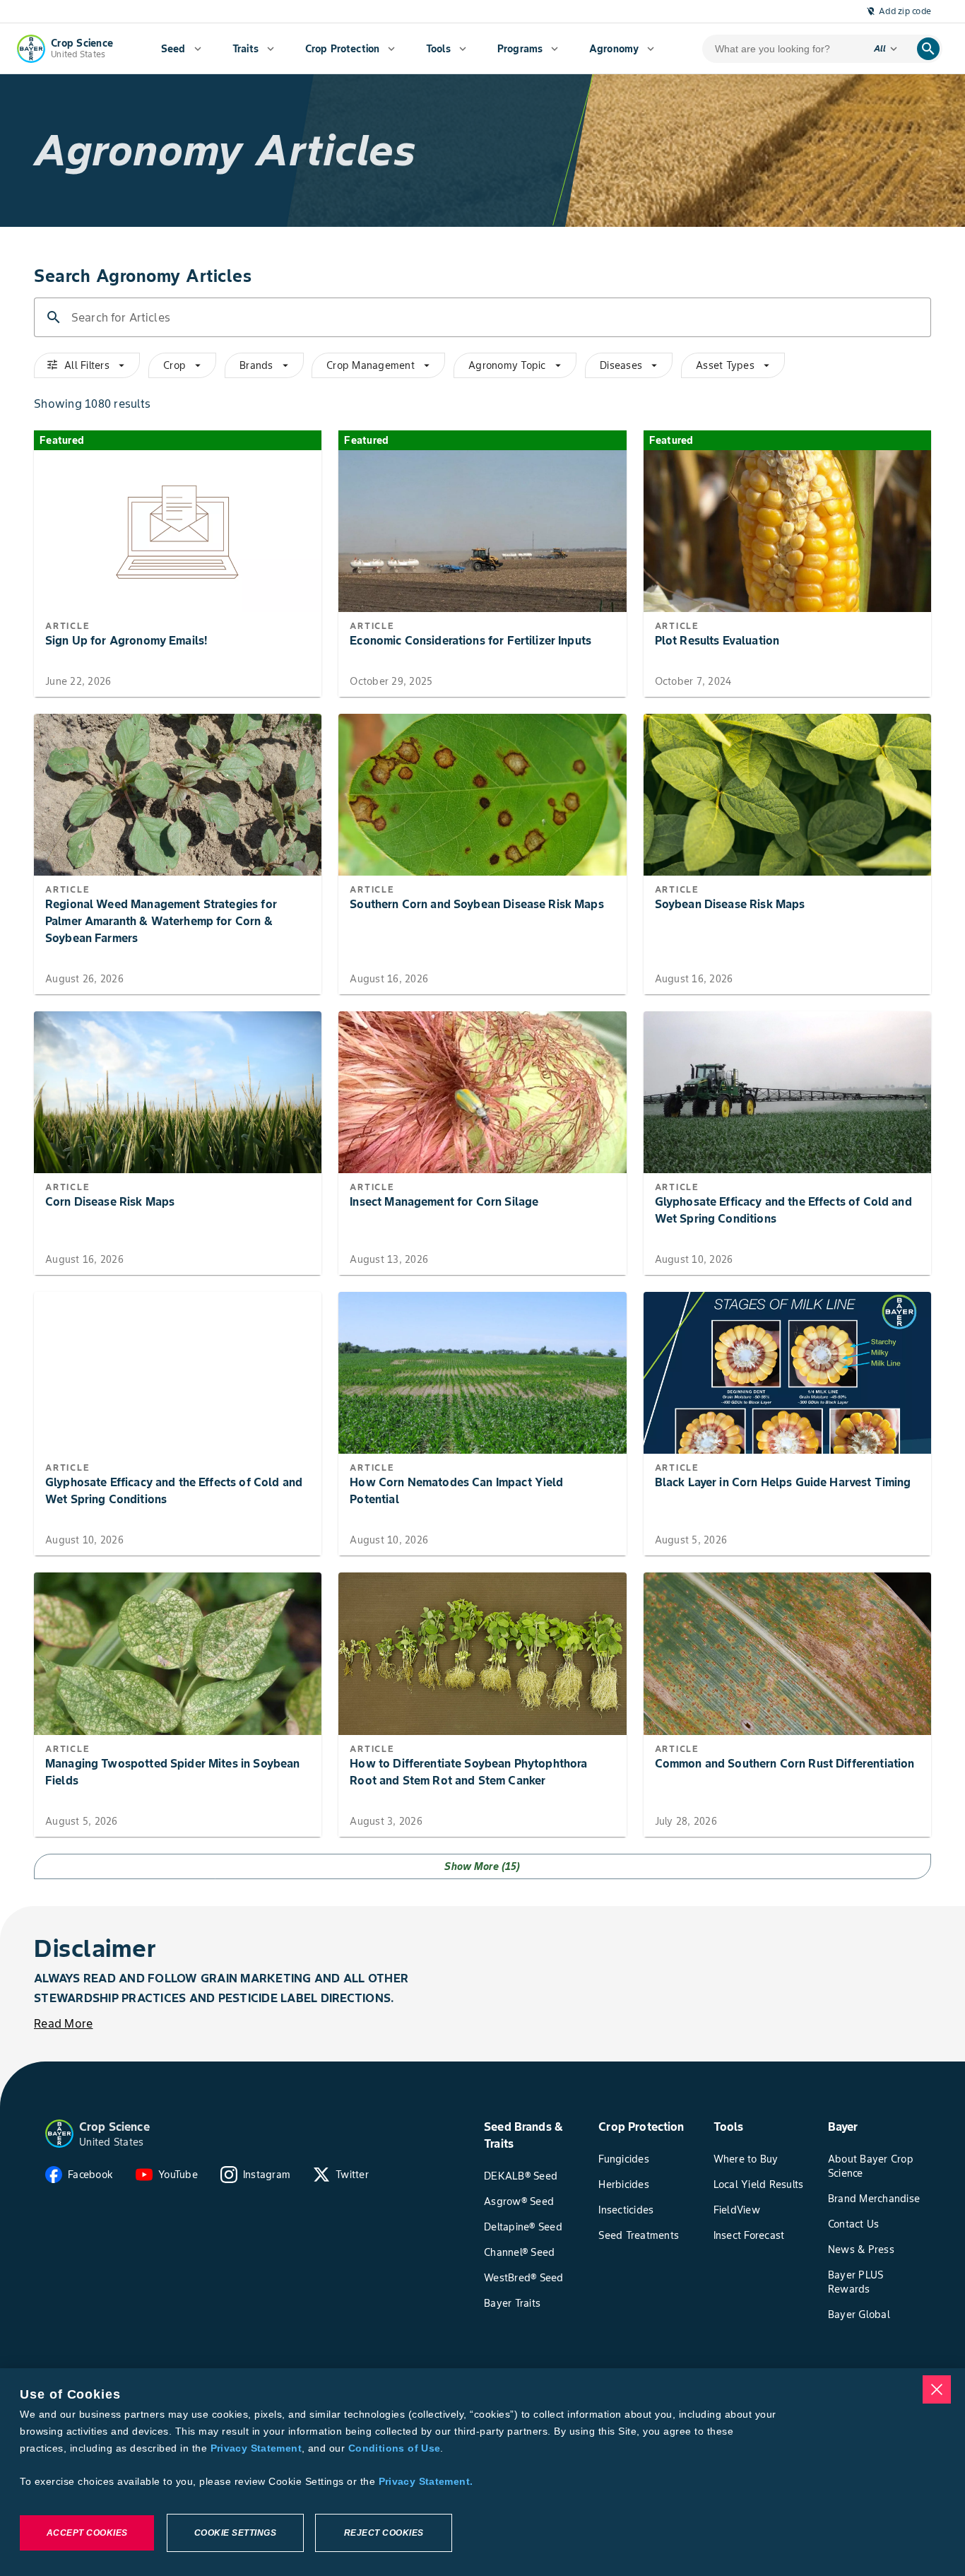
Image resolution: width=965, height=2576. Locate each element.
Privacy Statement (256, 2448)
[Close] (937, 2389)
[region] (482, 2472)
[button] (59, 2134)
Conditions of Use (394, 2448)
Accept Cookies (87, 2533)
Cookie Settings (236, 2533)
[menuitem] (181, 49)
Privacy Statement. (426, 2481)
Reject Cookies (384, 2533)
